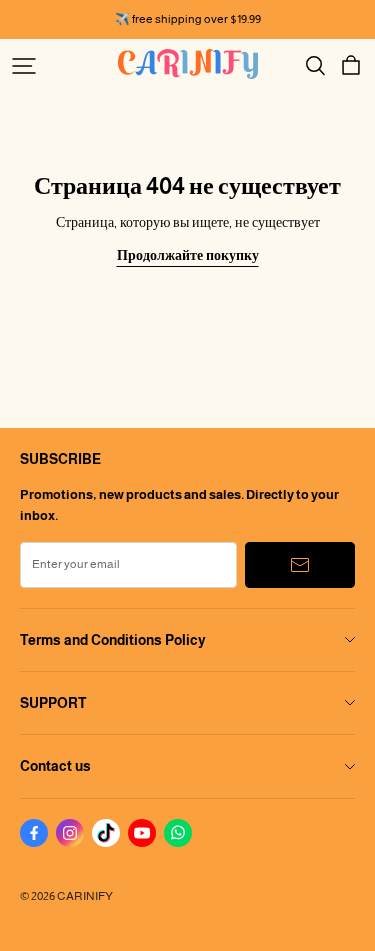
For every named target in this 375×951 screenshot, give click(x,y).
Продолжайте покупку (188, 255)
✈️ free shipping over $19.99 (188, 19)
